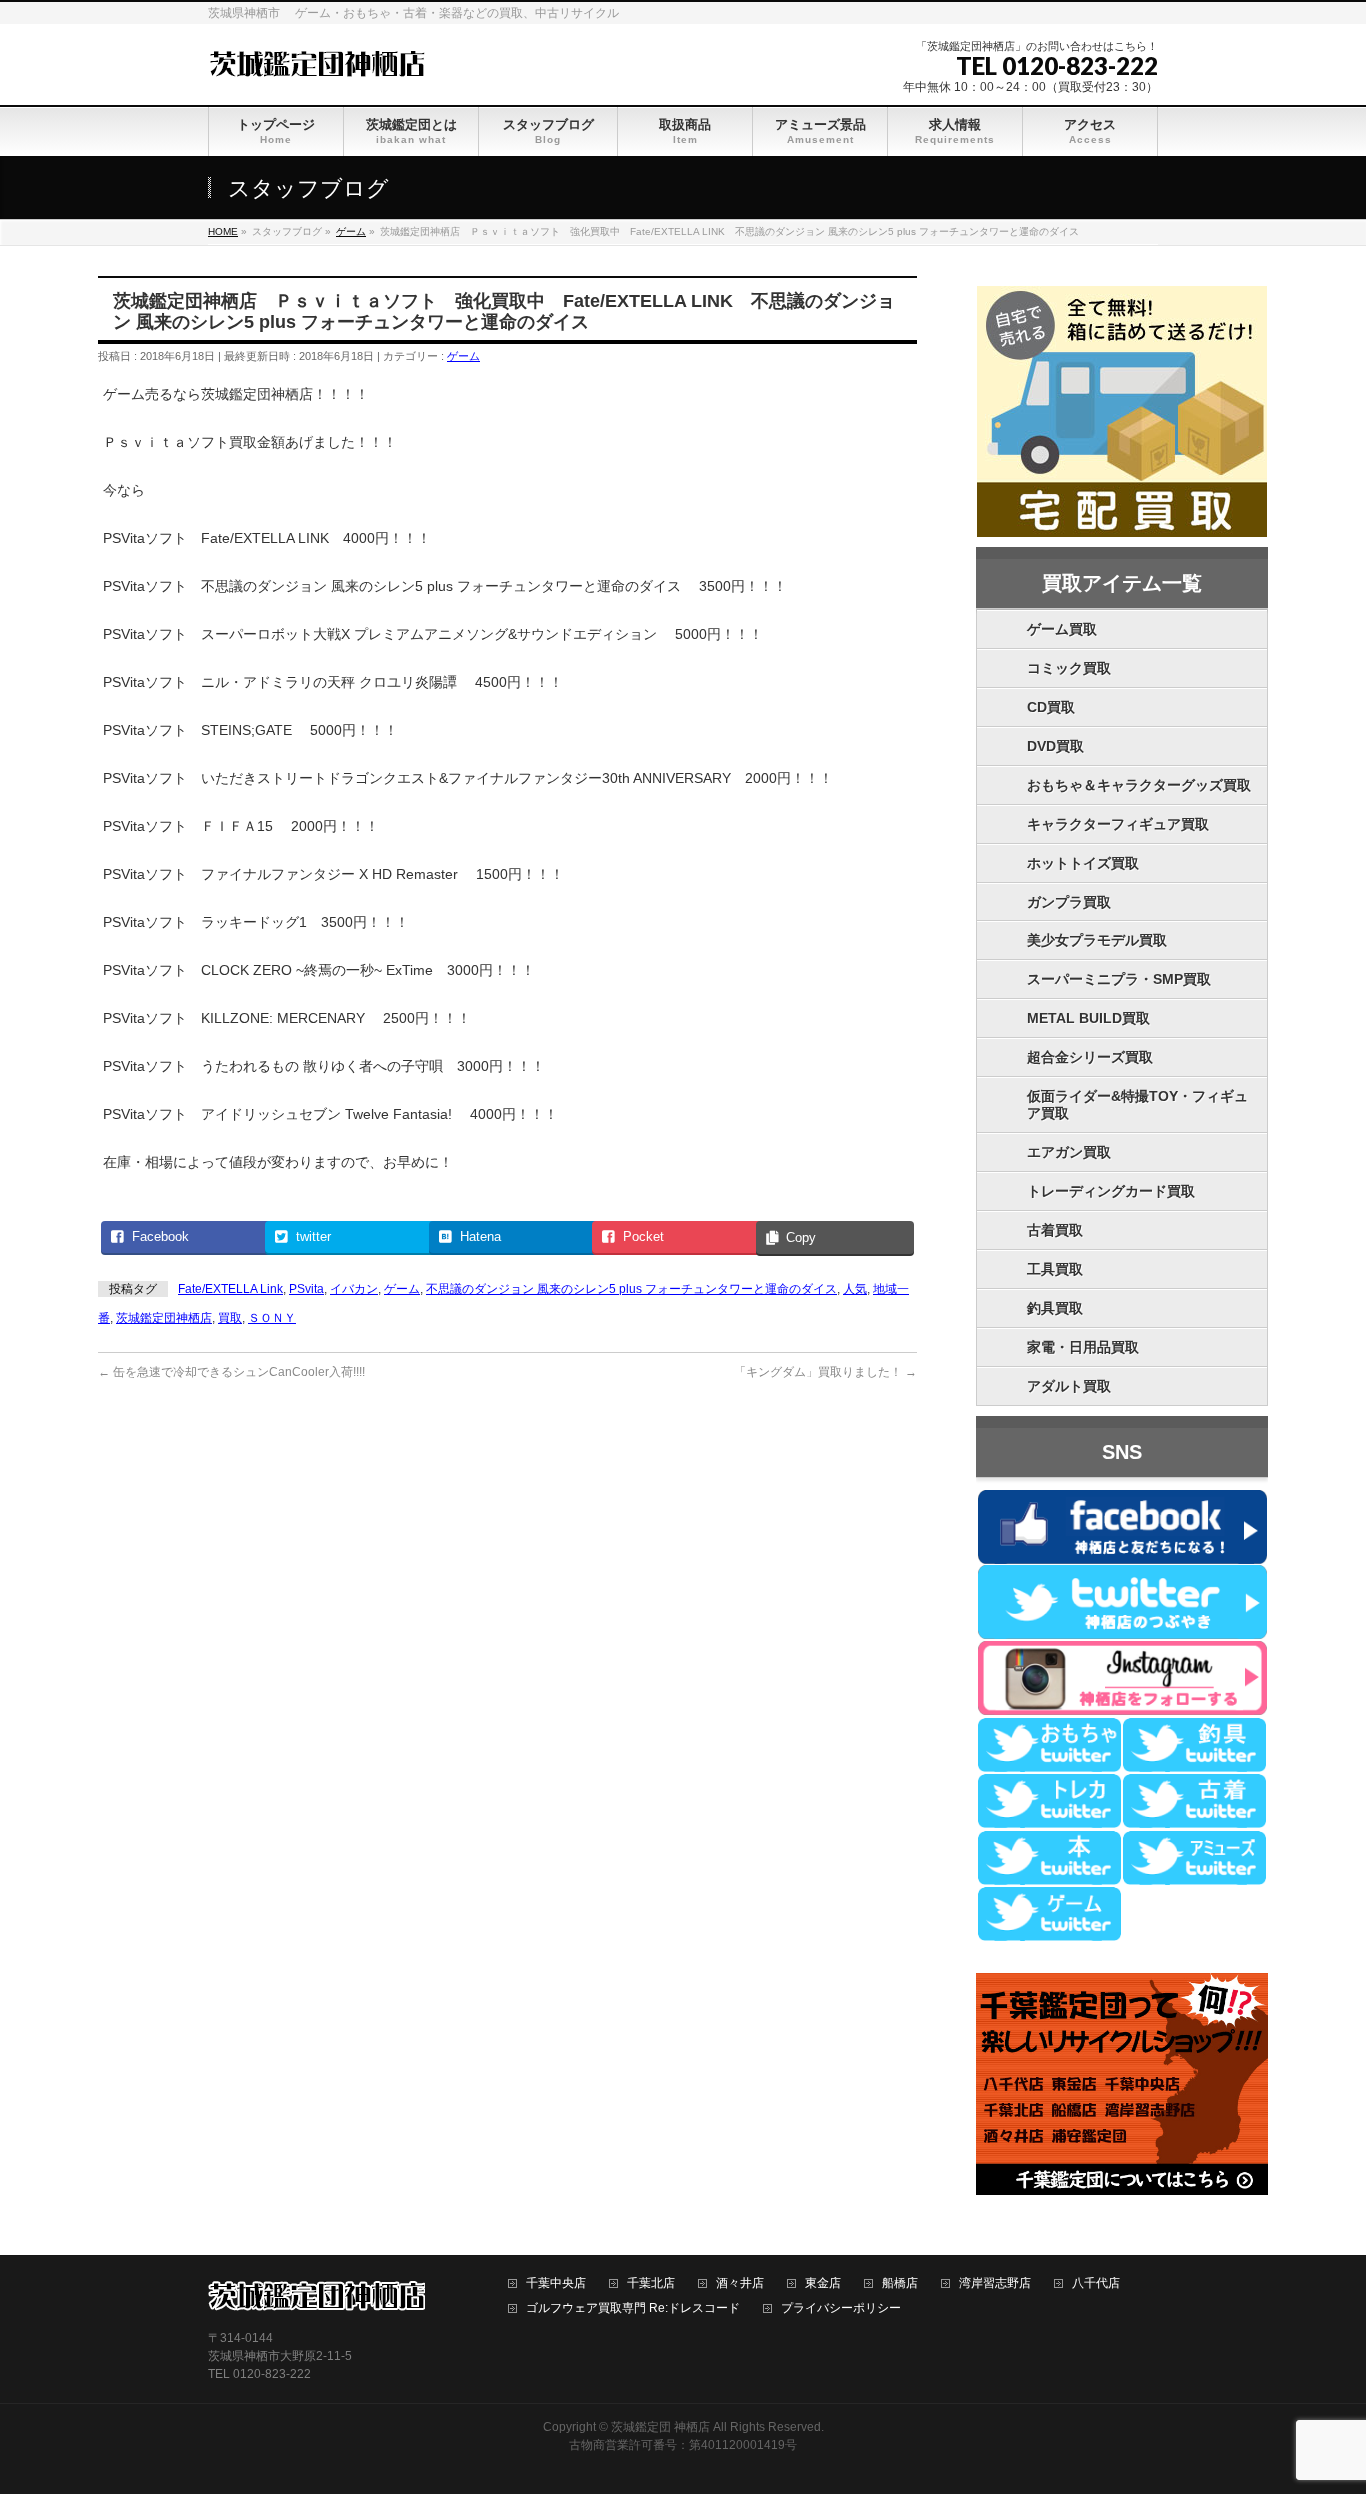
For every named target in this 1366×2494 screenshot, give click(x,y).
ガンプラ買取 (1069, 902)
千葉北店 (651, 2283)
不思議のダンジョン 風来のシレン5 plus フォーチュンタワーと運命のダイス (631, 1289)
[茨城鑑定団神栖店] (316, 61)
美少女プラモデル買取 (1097, 940)
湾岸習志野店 (995, 2283)
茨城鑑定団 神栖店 (660, 2427)
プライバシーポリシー (841, 2308)
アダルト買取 (1069, 1386)
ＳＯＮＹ (272, 1318)
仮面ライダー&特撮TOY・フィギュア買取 (1137, 1104)
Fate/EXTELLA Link (230, 1289)
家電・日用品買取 (1083, 1347)
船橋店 (900, 2283)
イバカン (354, 1289)
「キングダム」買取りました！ (825, 1372)
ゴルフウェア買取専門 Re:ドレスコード (633, 2308)
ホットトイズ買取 (1083, 863)
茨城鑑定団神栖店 (164, 1318)
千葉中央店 (556, 2283)
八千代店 (1096, 2283)
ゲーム (463, 356)
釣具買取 (1055, 1308)
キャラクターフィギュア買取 (1118, 824)
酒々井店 (740, 2283)
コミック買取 (1069, 668)
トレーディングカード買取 (1111, 1191)
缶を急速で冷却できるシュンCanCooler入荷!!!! (231, 1372)
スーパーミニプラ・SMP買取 (1119, 979)
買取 (230, 1318)
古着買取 (1055, 1230)
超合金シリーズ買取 (1090, 1057)
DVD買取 (1055, 746)
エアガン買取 (1069, 1152)
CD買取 (1051, 707)
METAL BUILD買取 (1088, 1018)
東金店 (823, 2283)
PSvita (306, 1289)
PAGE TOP (1318, 2401)
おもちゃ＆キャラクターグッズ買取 (1139, 785)
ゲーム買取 (1062, 629)
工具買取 (1055, 1269)
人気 (855, 1289)
